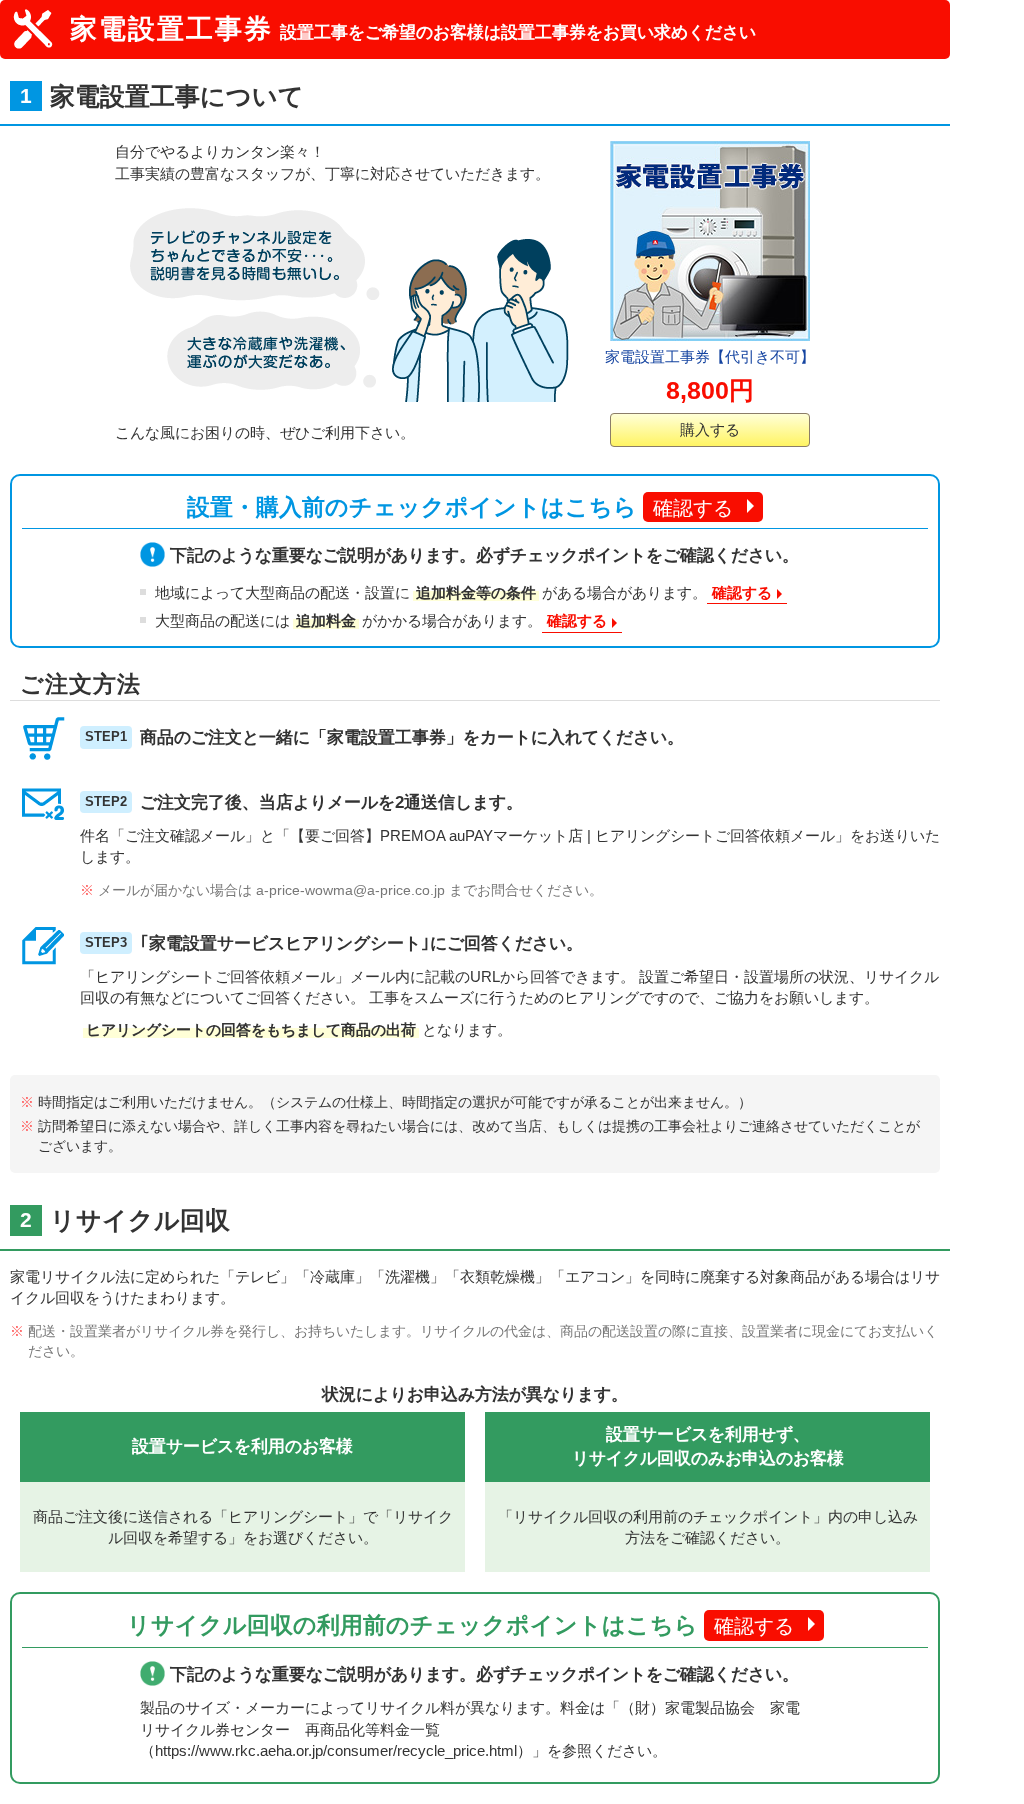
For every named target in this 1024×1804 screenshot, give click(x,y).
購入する (710, 429)
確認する (693, 508)
